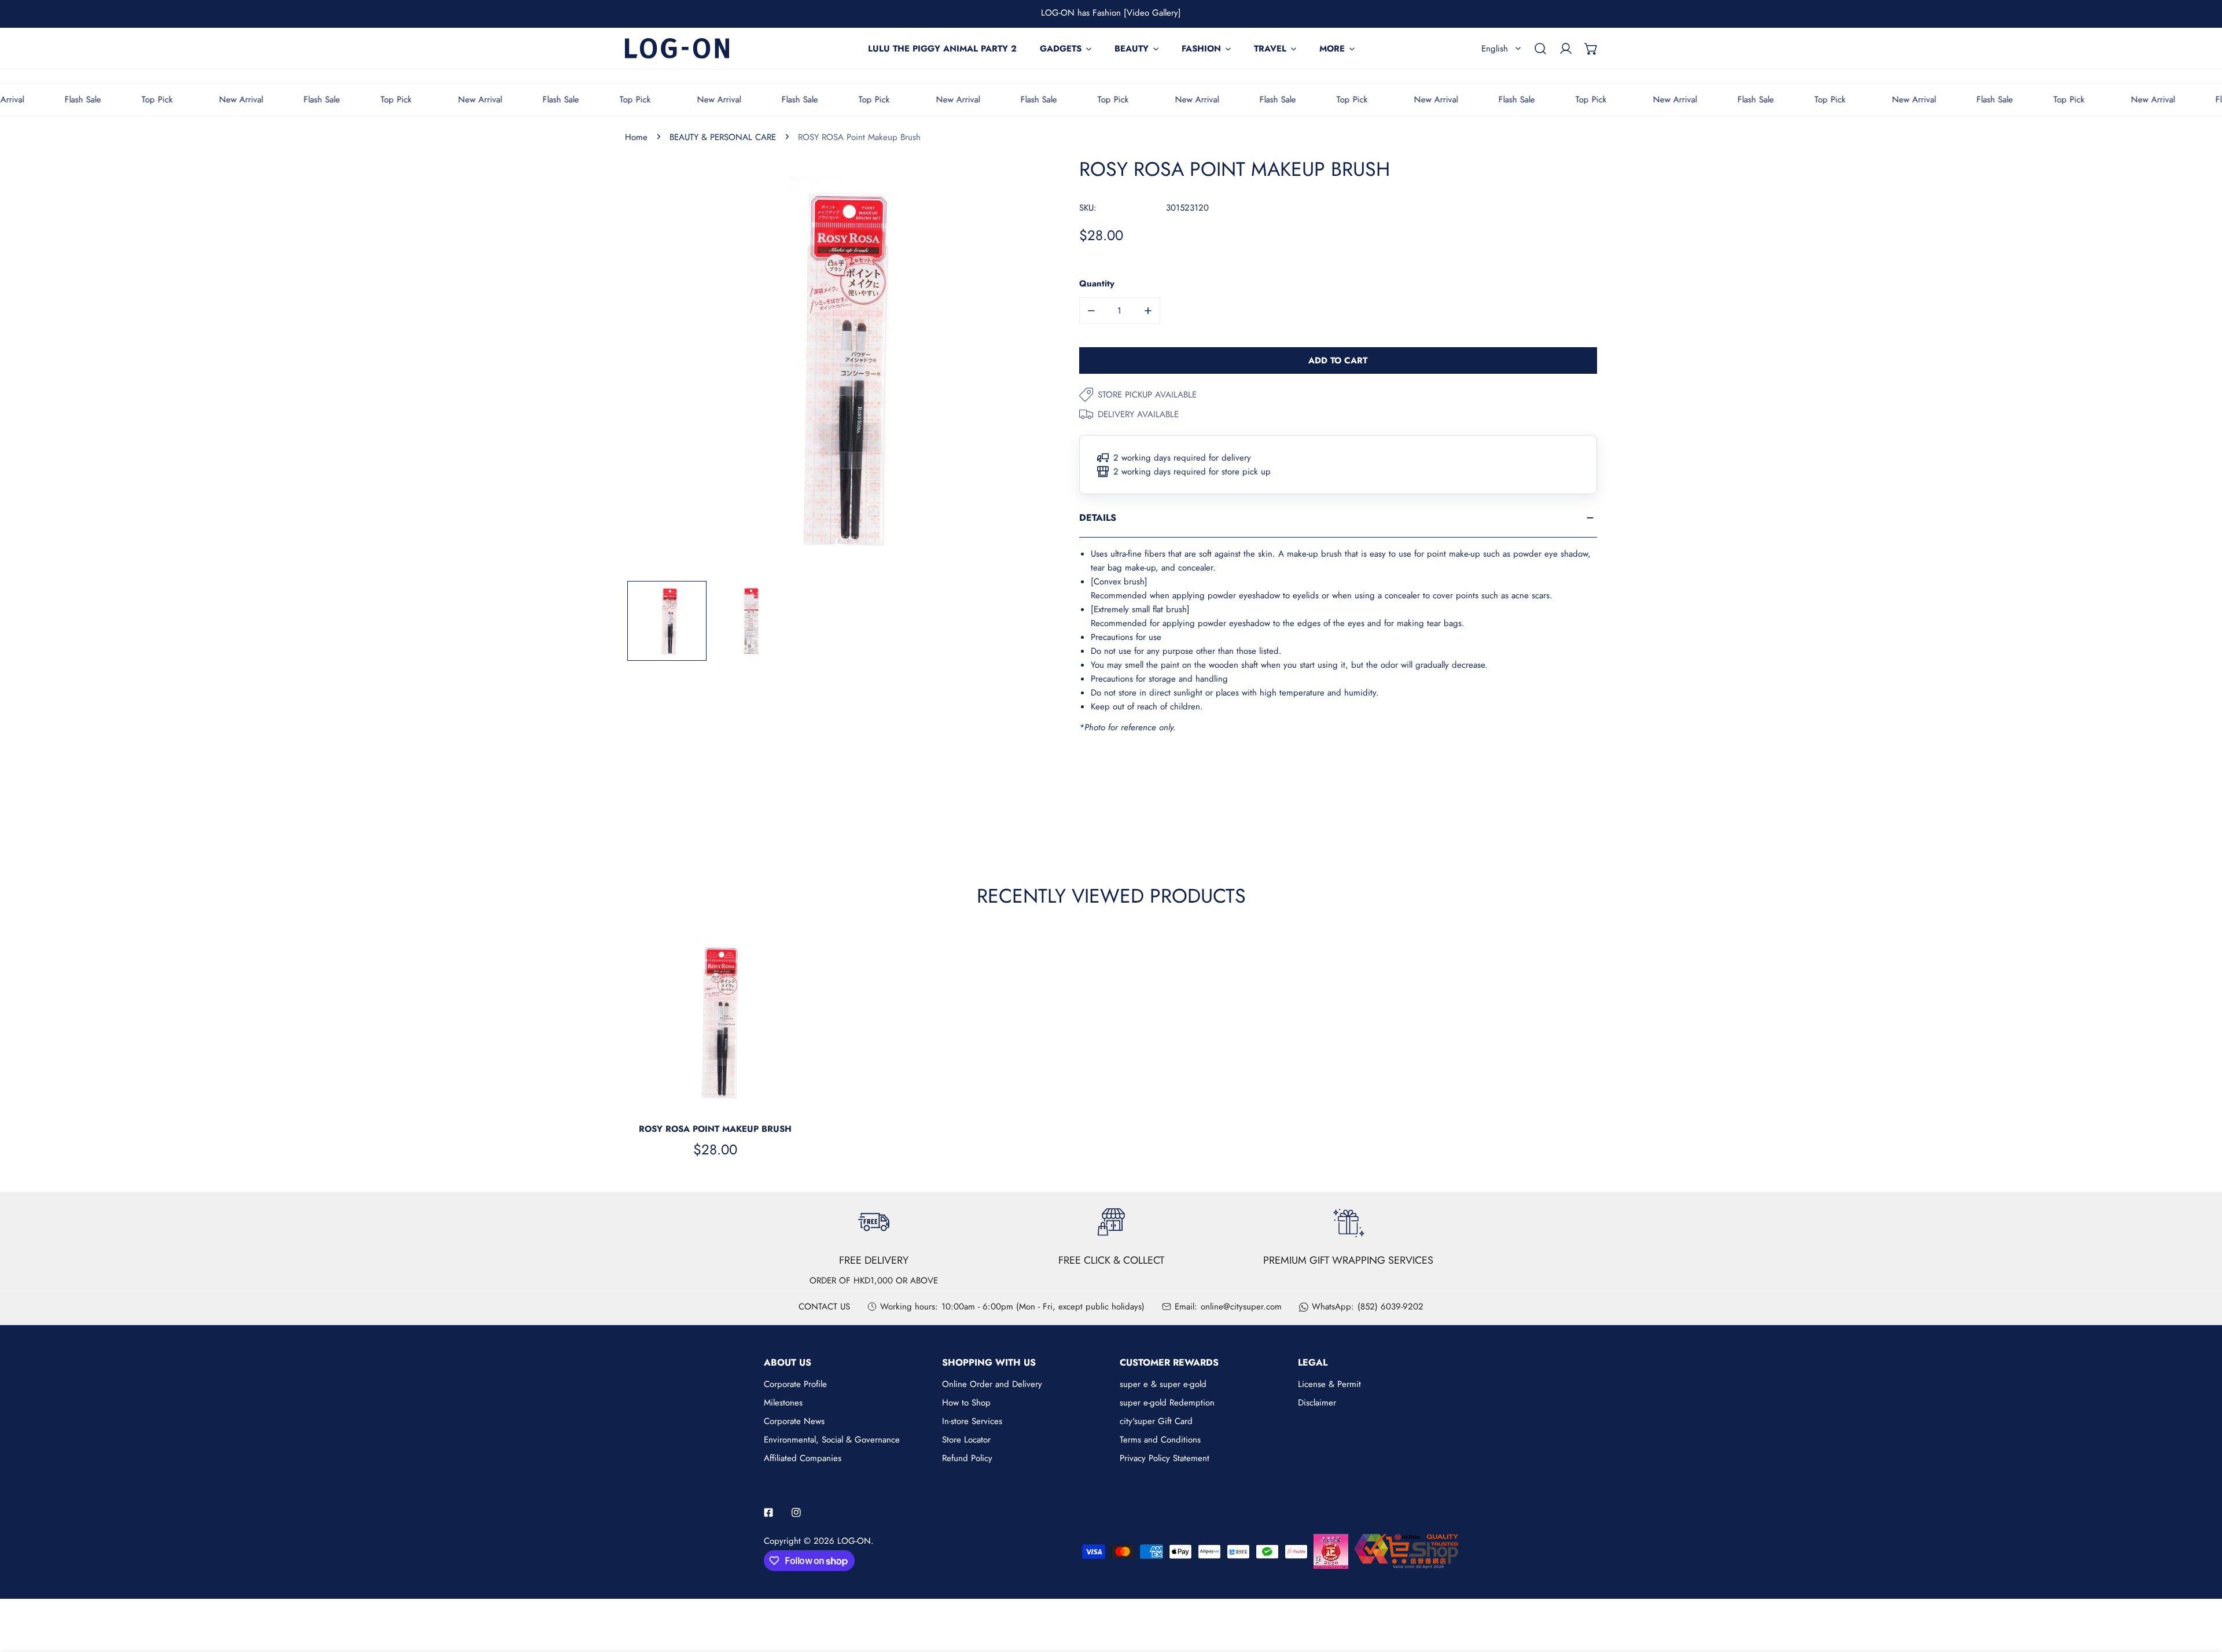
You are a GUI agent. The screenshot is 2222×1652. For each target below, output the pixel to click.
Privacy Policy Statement (1165, 1458)
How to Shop (966, 1403)
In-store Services (972, 1421)
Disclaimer (1317, 1403)
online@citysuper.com (1241, 1307)
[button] (1591, 49)
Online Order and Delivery (992, 1384)
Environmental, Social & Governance (832, 1440)
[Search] (1540, 49)
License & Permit (1329, 1384)
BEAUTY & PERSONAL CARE (723, 137)
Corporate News (794, 1421)
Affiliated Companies (803, 1458)
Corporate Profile (795, 1384)
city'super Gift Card (1156, 1421)
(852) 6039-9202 (1390, 1307)
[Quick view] (783, 1099)
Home (636, 137)
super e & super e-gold (1163, 1384)
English (1495, 49)
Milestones (783, 1403)
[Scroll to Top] (2201, 1591)
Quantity (1097, 284)
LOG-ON (854, 1541)
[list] (835, 368)
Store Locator (966, 1440)
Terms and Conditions (1160, 1440)
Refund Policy (967, 1458)
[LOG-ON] (677, 48)
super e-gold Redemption (1167, 1403)
